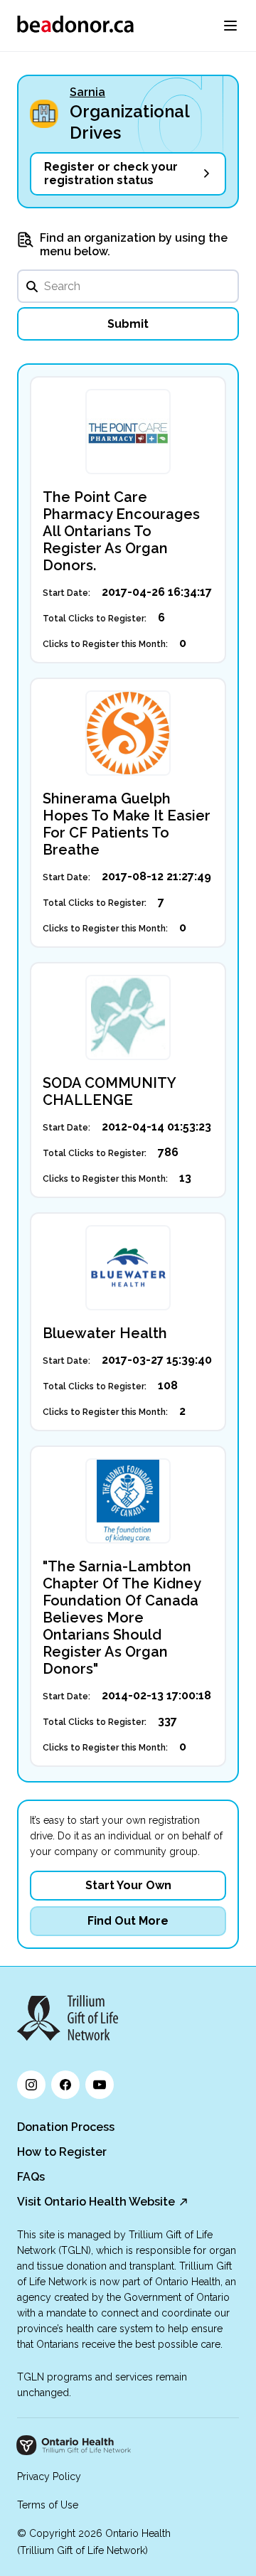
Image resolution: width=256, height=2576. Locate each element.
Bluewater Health (105, 1333)
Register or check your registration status (111, 173)
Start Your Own (128, 1885)
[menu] (230, 26)
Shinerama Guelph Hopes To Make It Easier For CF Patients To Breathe (127, 824)
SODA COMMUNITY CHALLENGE (109, 1091)
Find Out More (128, 1921)
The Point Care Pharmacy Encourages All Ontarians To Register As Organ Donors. (121, 531)
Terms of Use (48, 2505)
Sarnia (87, 92)
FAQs (31, 2177)
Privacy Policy (49, 2476)
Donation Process (66, 2127)
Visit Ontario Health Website (96, 2202)
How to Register (62, 2152)
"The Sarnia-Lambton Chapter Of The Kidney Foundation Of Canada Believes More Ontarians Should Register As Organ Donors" (122, 1618)
